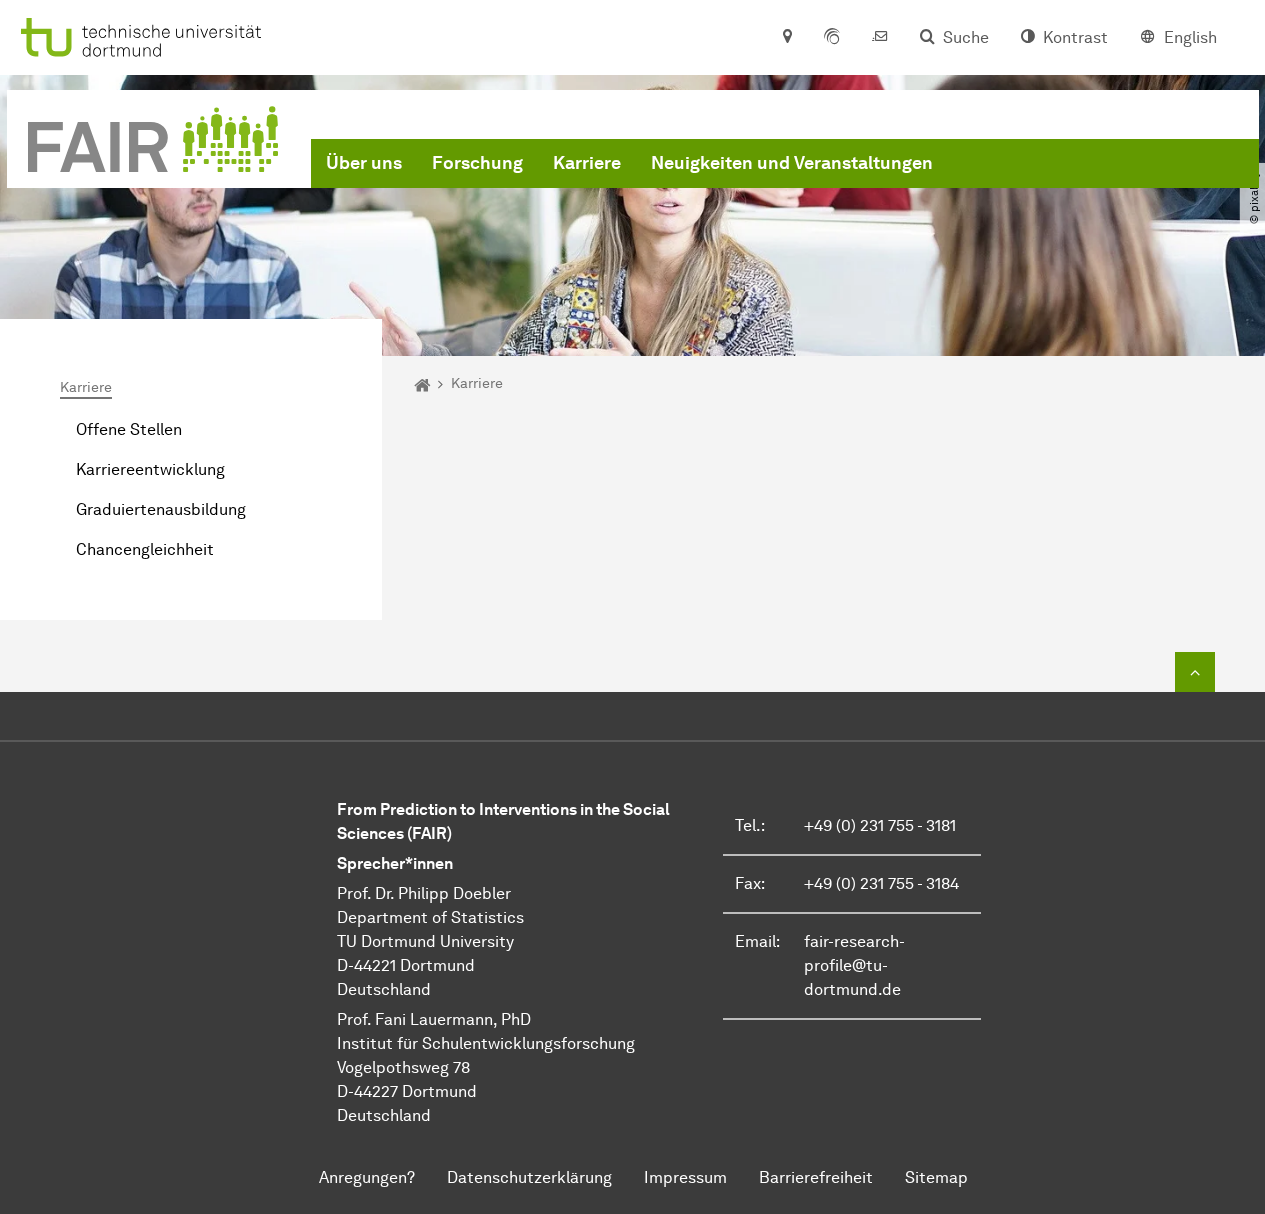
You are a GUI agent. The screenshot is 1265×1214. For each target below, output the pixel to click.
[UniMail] (880, 38)
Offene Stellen (129, 429)
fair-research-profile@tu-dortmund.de (854, 965)
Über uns (364, 163)
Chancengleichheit (145, 549)
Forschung (477, 163)
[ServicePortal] (832, 38)
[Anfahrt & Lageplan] (786, 38)
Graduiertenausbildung (161, 509)
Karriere (587, 163)
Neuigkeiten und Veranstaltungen (792, 163)
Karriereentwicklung (150, 469)
